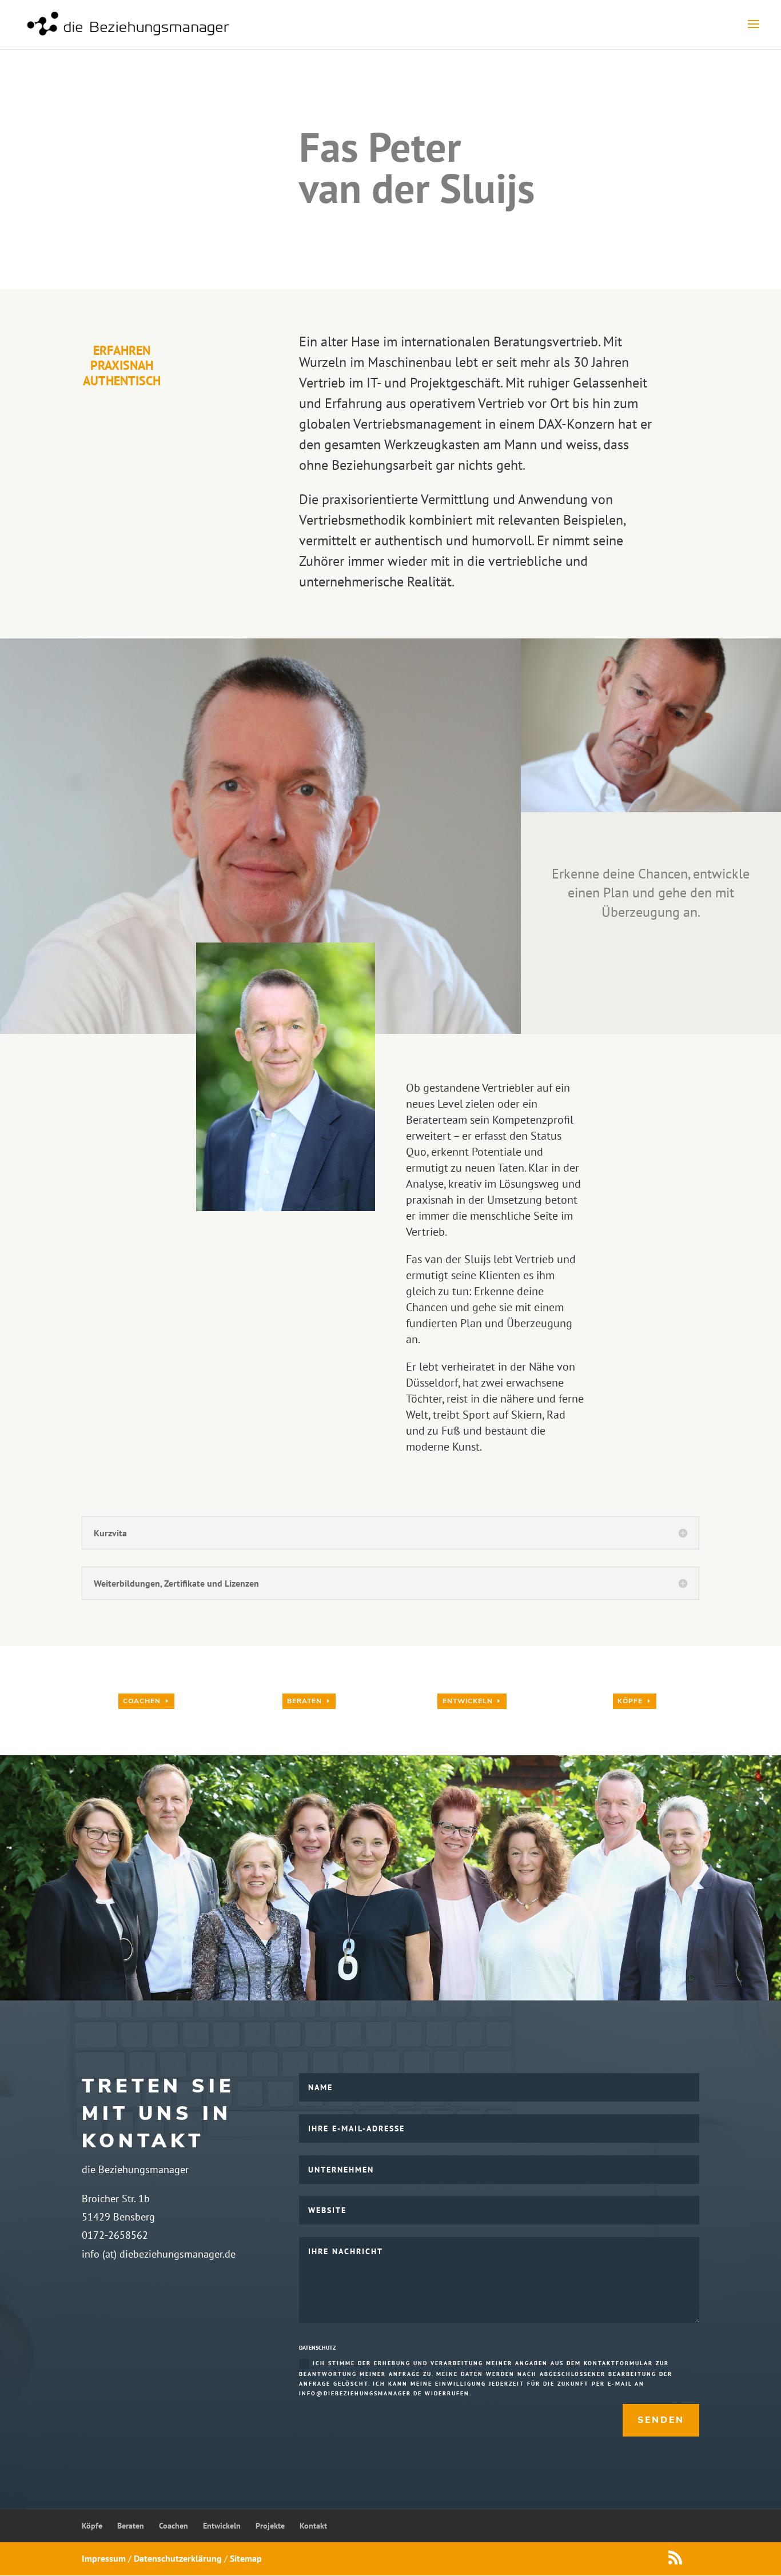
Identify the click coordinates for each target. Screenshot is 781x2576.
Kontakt (313, 2526)
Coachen (142, 1701)
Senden (661, 2420)
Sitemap (246, 2558)
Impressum (104, 2558)
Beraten (304, 1701)
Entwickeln (468, 1701)
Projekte (270, 2526)
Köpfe (630, 1701)
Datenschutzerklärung (178, 2558)
